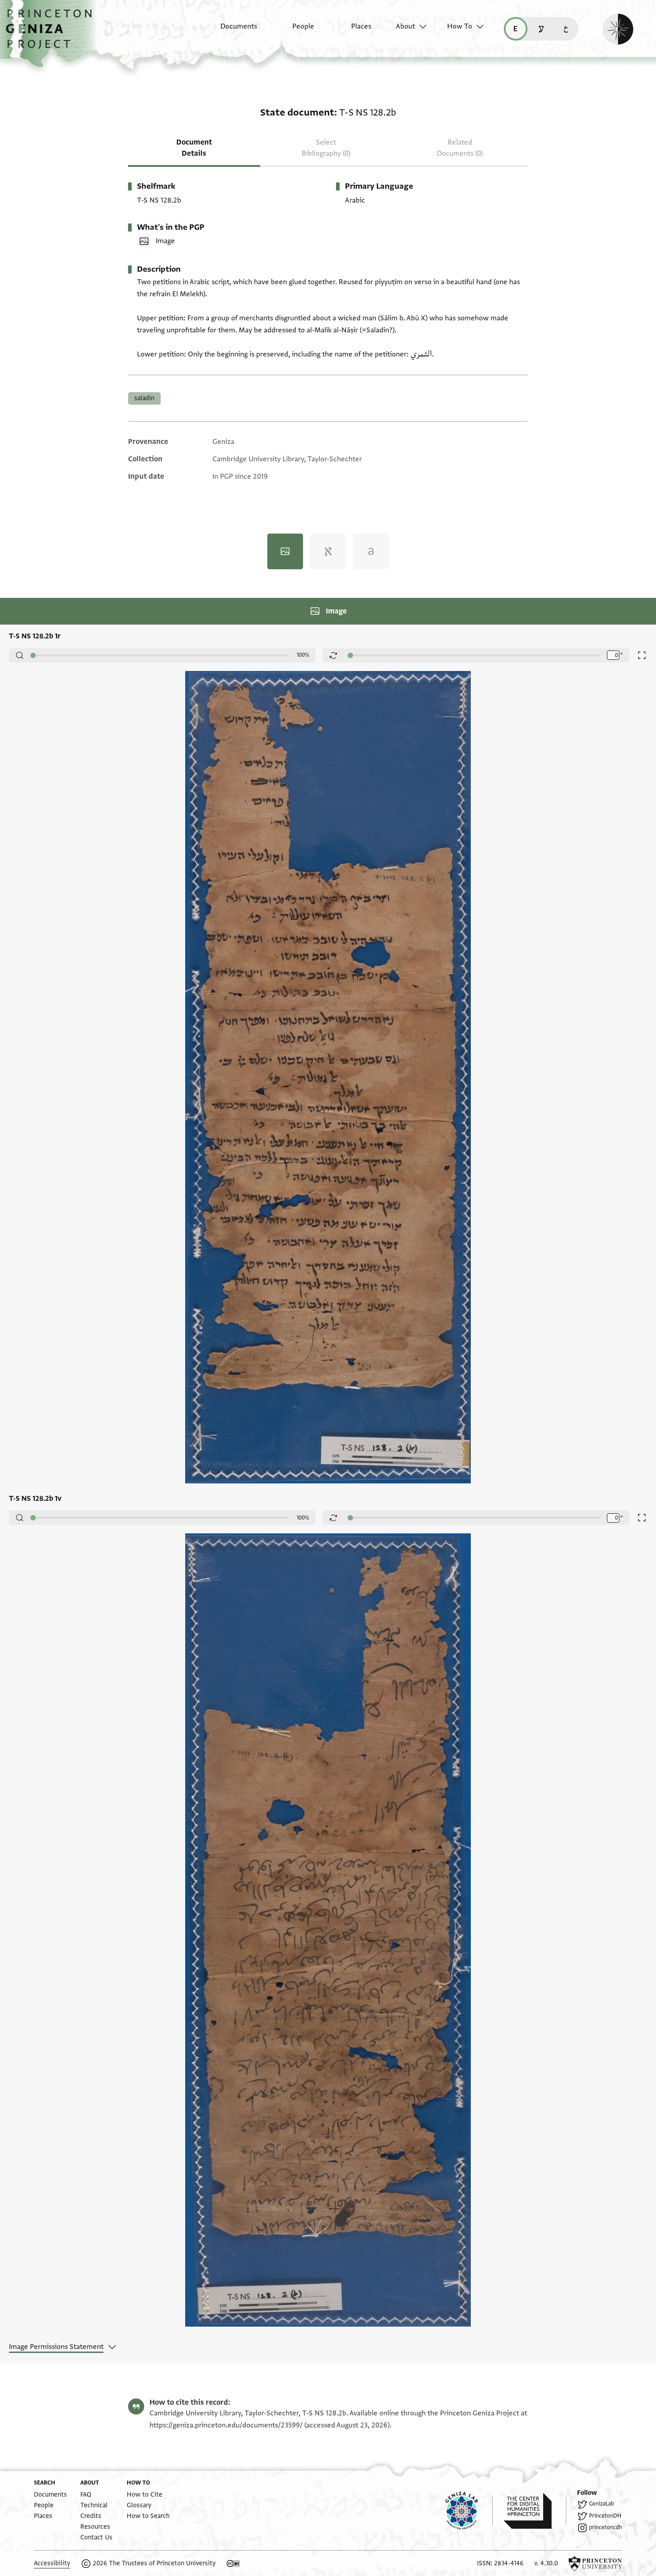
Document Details (194, 148)
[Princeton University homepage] (595, 2564)
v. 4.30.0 (546, 2563)
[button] (52, 33)
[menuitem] (231, 31)
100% (303, 655)
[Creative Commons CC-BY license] (233, 2564)
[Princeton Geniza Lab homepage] (469, 2511)
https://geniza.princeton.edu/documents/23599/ (226, 2425)
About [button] (405, 26)
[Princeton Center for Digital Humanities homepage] (535, 2511)
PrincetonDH (605, 2516)
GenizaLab (602, 2504)
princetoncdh (606, 2527)
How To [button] (460, 26)
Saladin (144, 398)
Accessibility (52, 2563)
